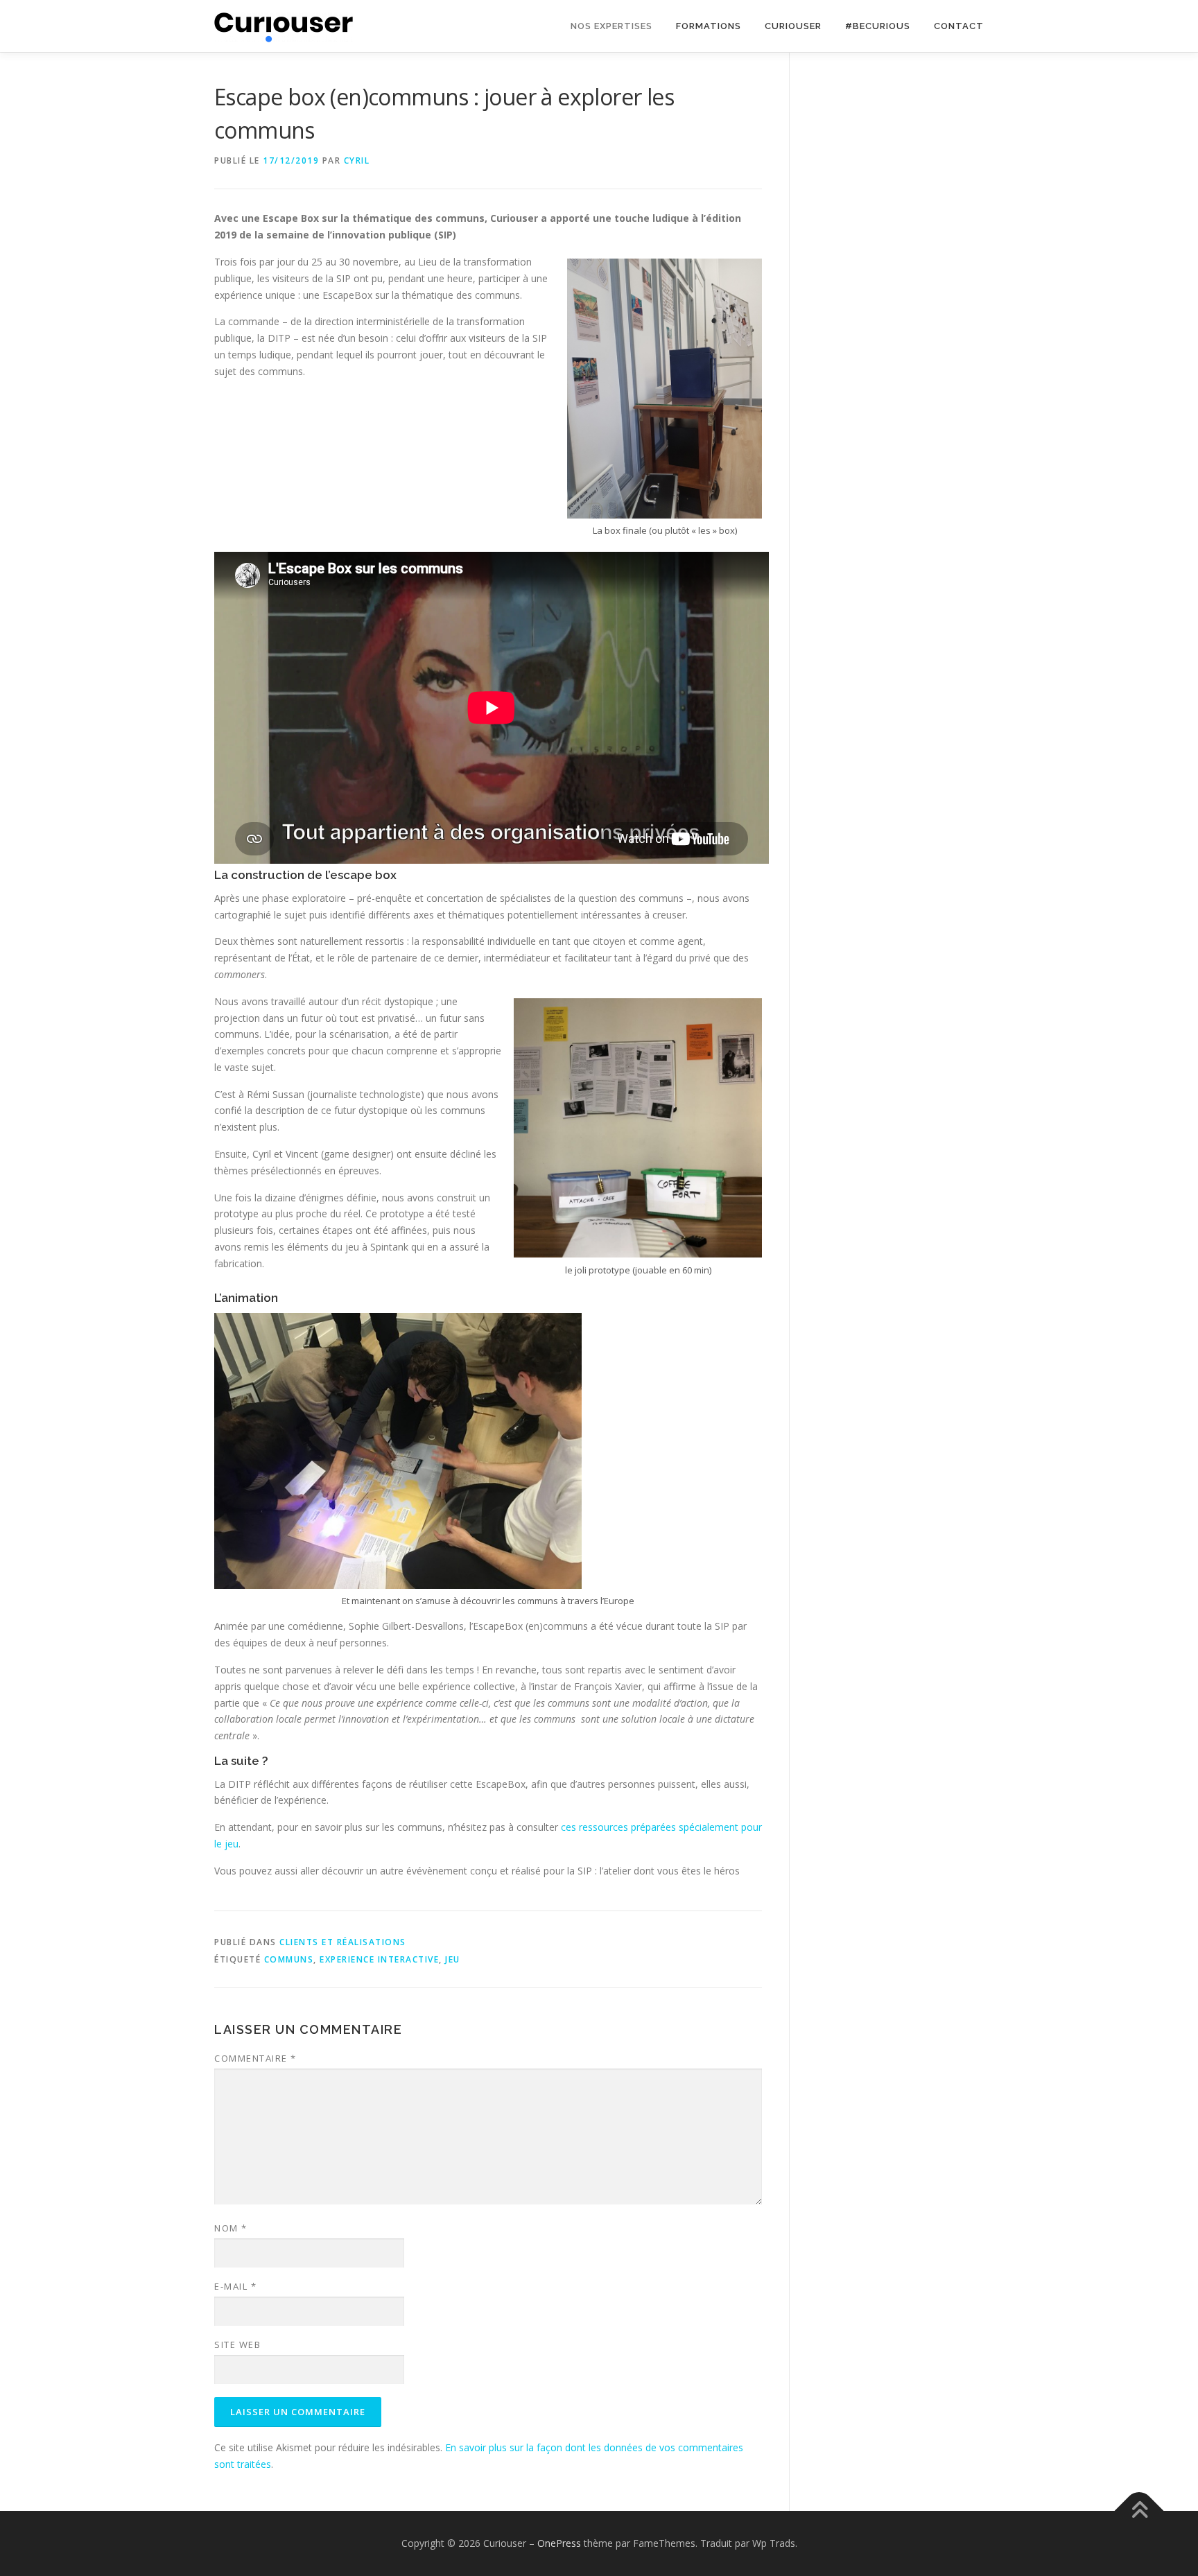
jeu (453, 1959)
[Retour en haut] (1139, 2511)
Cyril (357, 160)
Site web (237, 2344)
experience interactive (379, 1959)
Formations (709, 26)
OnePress (559, 2543)
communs (289, 1959)
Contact (959, 26)
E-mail (235, 2286)
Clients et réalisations (343, 1942)
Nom (231, 2228)
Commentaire (255, 2058)
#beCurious (878, 26)
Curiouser (793, 26)
